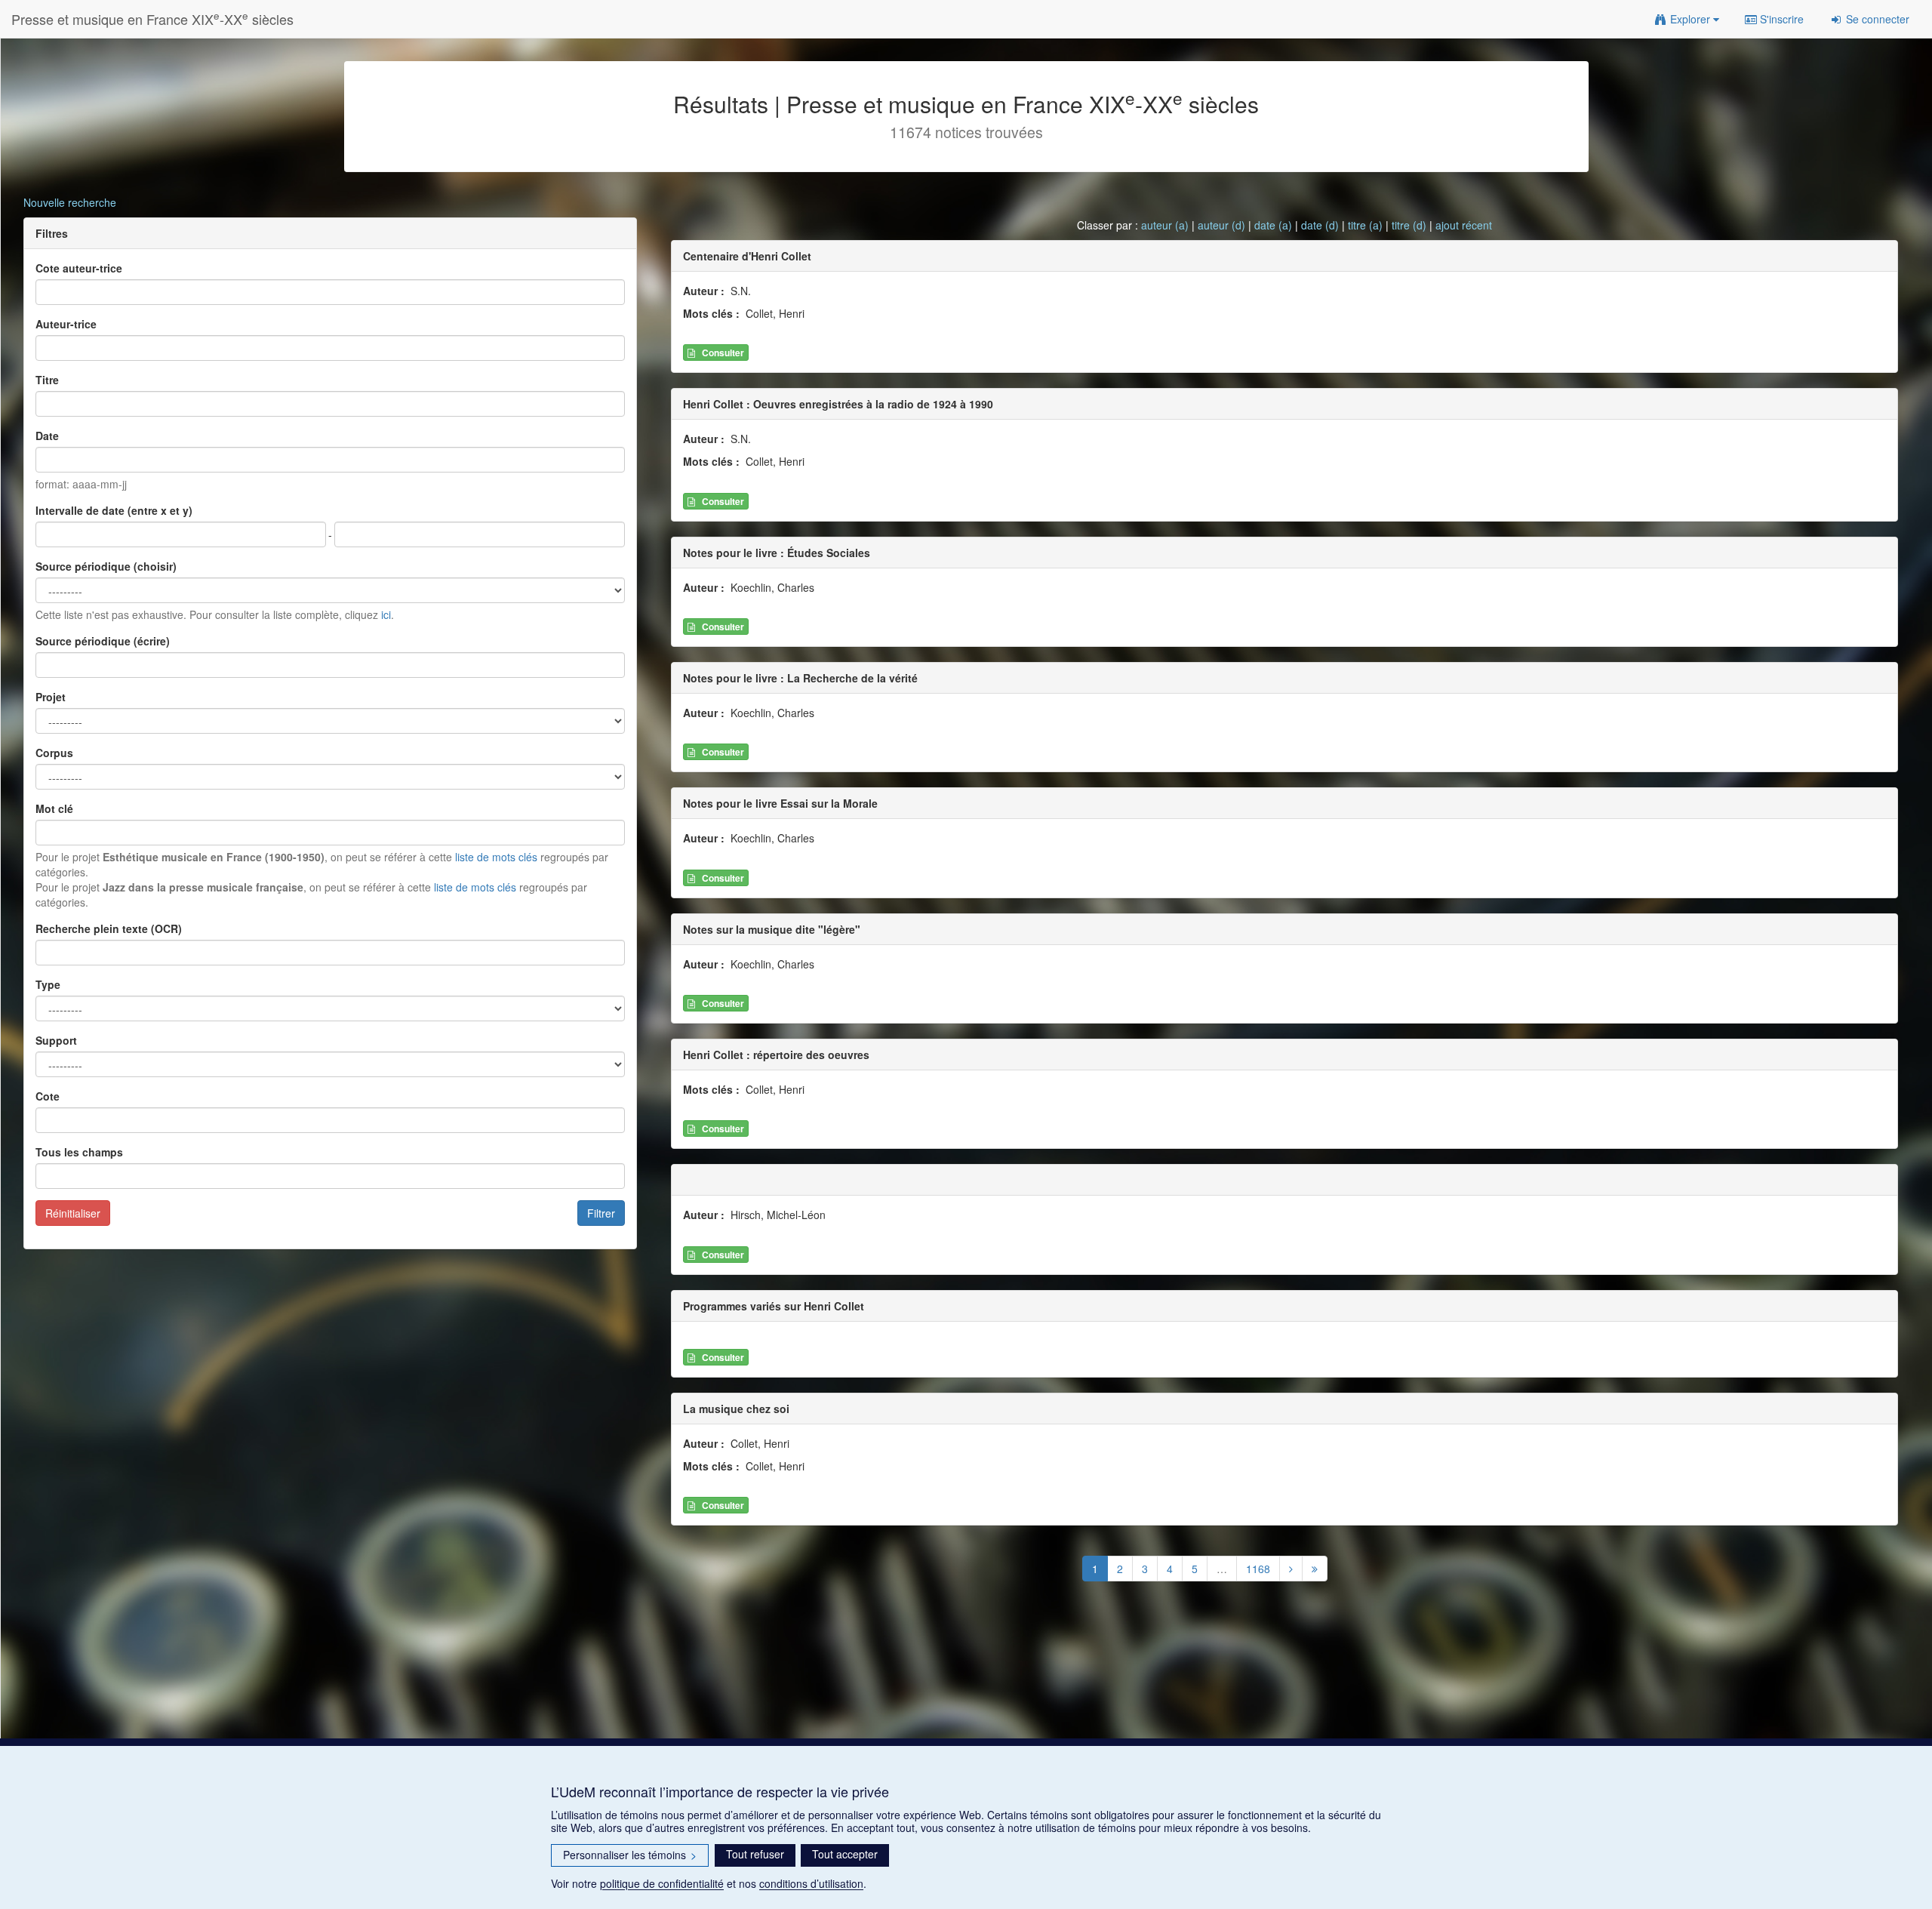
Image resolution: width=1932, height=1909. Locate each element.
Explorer (1690, 19)
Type (48, 984)
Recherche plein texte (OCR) (109, 928)
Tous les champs (79, 1152)
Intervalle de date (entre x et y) (114, 510)
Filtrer (601, 1213)
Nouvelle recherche (70, 202)
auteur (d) (1221, 225)
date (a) (1273, 225)
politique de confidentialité (662, 1883)
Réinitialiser (73, 1213)
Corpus (54, 753)
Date (47, 436)
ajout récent (1464, 225)
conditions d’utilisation (811, 1883)
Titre (47, 380)
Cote (48, 1096)
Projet (51, 697)
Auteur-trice (66, 324)
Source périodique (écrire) (103, 641)
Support (56, 1040)
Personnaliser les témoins (630, 1855)
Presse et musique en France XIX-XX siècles (152, 18)
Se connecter (1876, 19)
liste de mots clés (496, 857)
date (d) (1320, 225)
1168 (1258, 1569)
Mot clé (54, 808)
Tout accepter (845, 1854)
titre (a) (1365, 225)
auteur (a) (1165, 225)
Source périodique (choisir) (106, 566)
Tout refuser (755, 1854)
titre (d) (1409, 225)
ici (386, 614)
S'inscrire (1780, 19)
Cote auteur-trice (79, 268)
